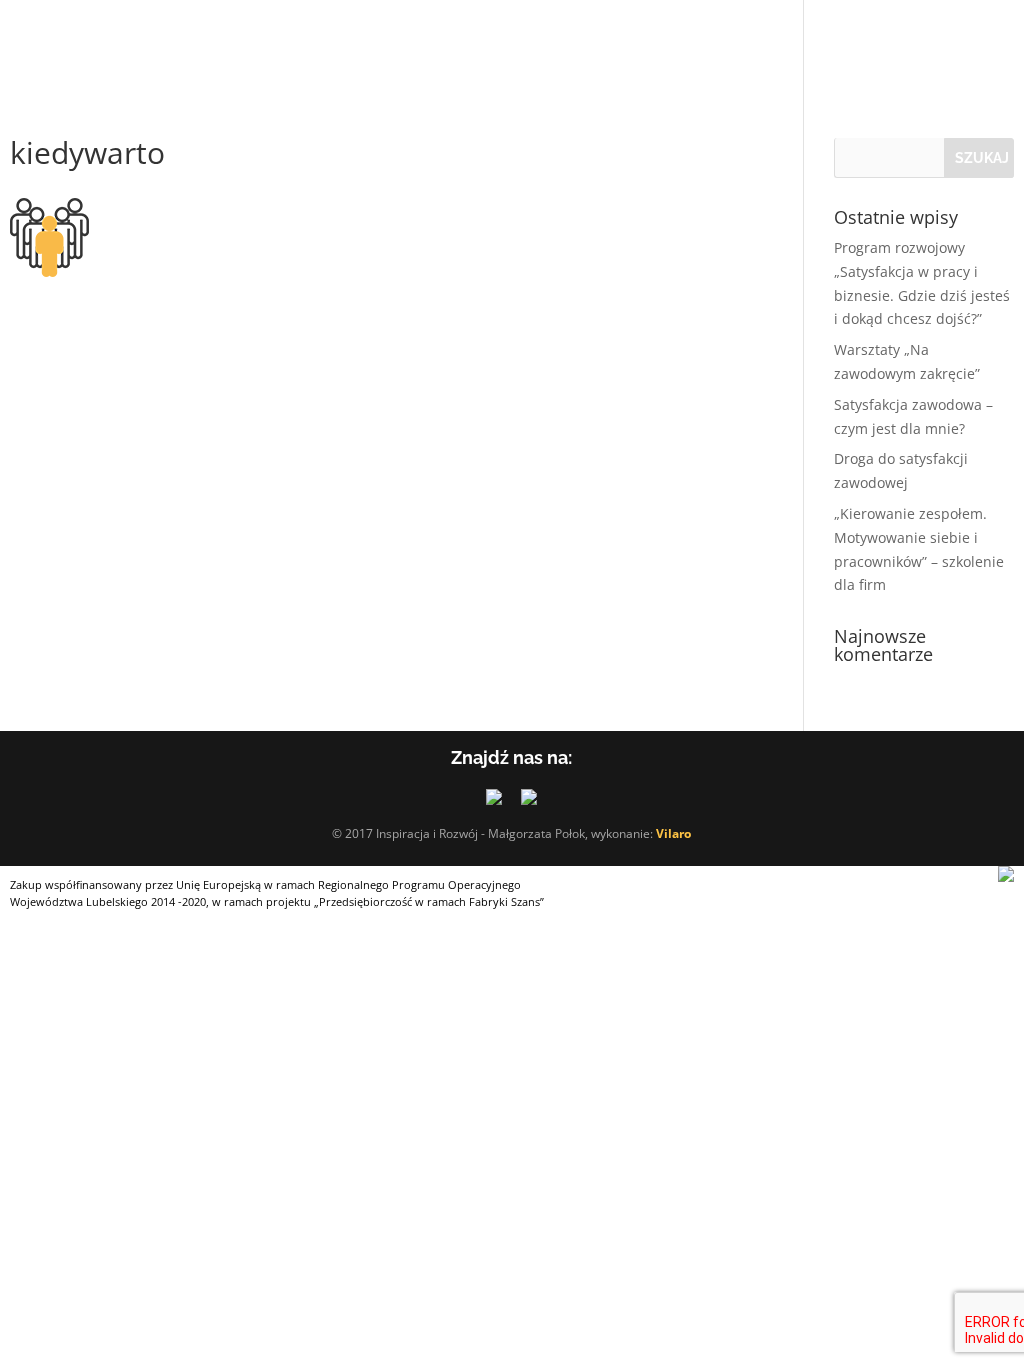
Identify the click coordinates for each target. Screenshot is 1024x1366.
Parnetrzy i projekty (455, 40)
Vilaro (673, 833)
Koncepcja (271, 40)
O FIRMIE (43, 40)
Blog (613, 40)
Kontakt (695, 40)
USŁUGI (151, 40)
